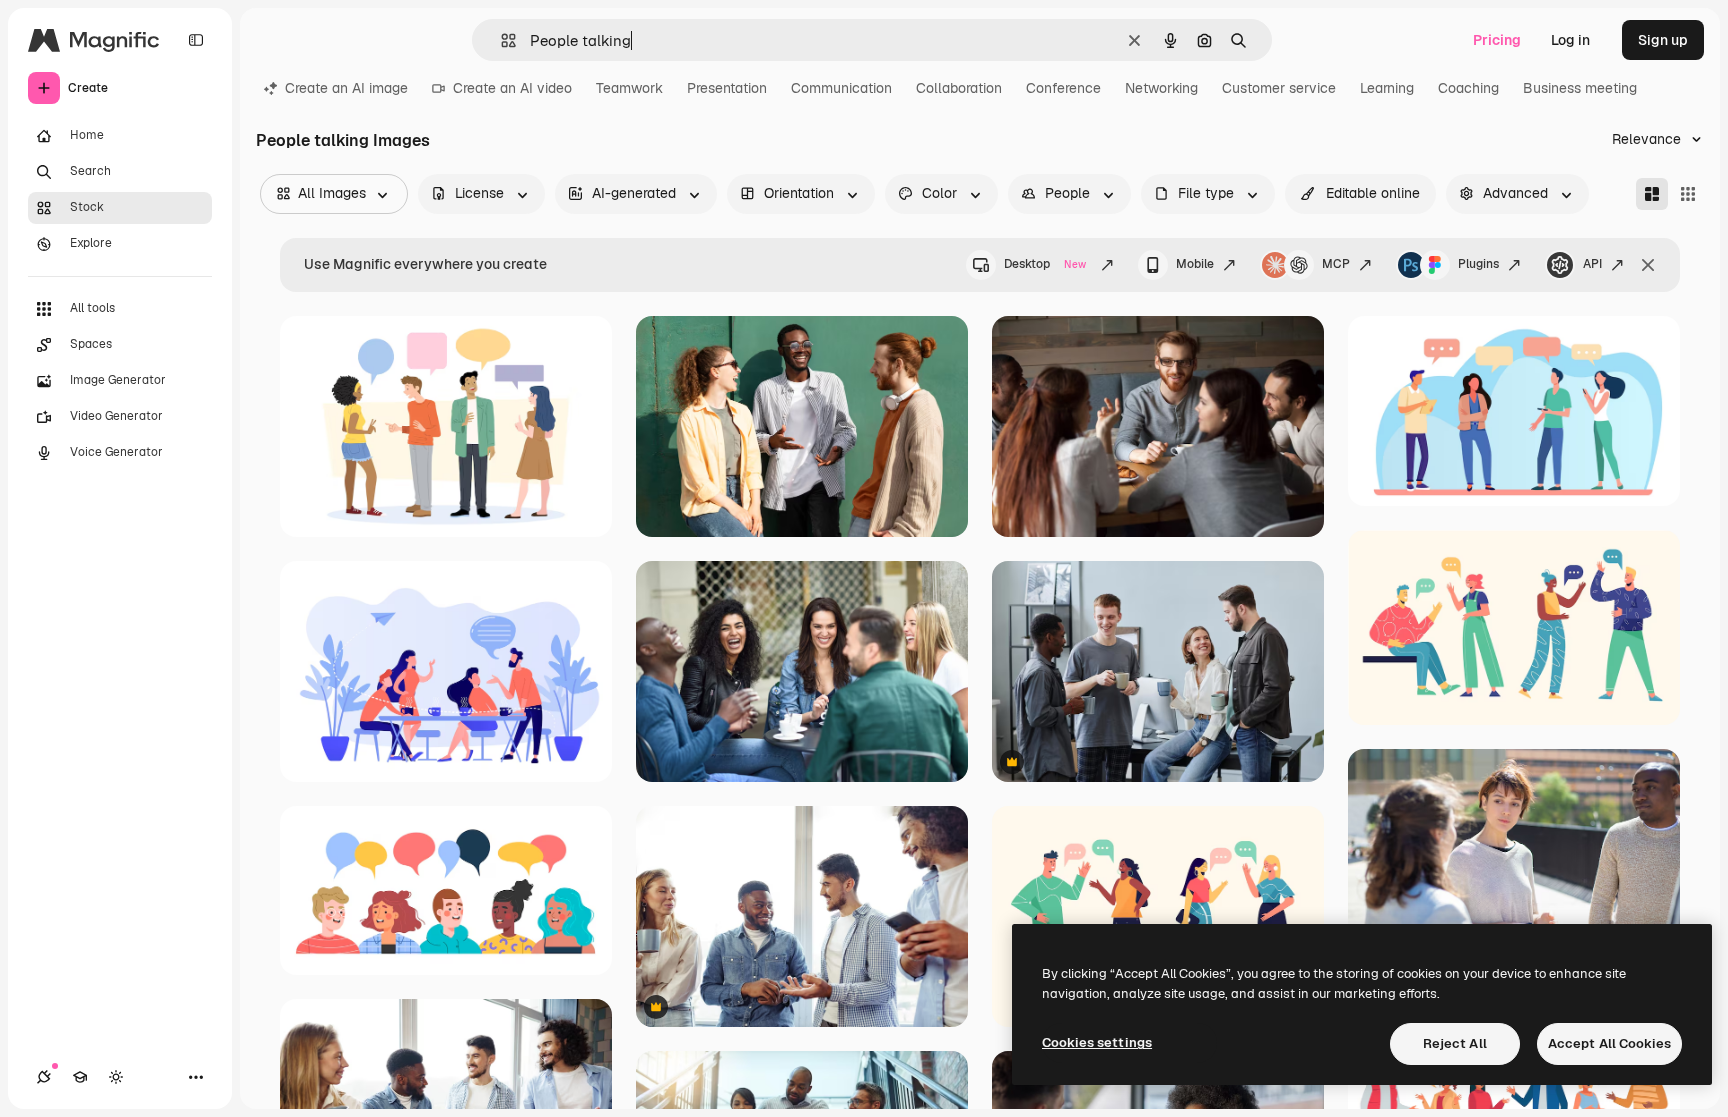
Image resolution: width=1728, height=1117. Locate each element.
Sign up (1663, 40)
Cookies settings (1097, 1042)
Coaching (1468, 88)
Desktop (1045, 264)
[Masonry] (1652, 194)
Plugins (1478, 264)
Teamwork (629, 88)
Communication (841, 88)
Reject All (1455, 1043)
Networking (1161, 88)
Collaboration (959, 88)
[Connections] (44, 1077)
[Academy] (80, 1077)
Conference (1063, 88)
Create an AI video (512, 88)
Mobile (1195, 264)
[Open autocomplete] (500, 40)
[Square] (1688, 194)
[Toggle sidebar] (196, 40)
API (1592, 264)
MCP (1336, 264)
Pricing (1497, 40)
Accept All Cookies (1609, 1043)
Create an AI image (346, 88)
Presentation (727, 88)
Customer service (1279, 88)
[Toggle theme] (116, 1077)
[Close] (1648, 265)
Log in (1570, 40)
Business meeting (1580, 88)
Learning (1387, 88)
